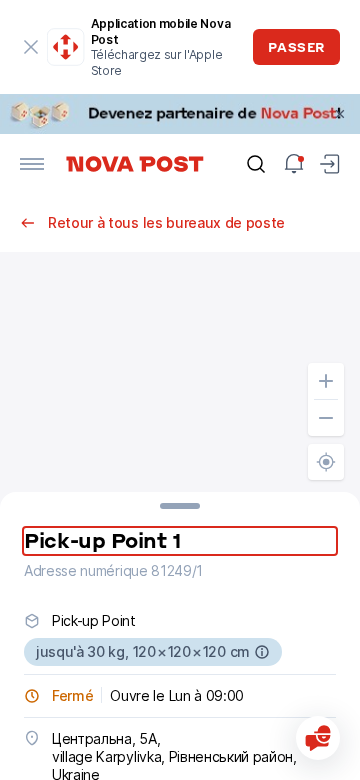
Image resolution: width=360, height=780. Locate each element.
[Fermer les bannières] (340, 114)
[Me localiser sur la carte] (326, 462)
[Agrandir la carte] (326, 381)
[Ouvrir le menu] (32, 164)
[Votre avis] (318, 738)
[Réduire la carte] (326, 418)
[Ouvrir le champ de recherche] (256, 164)
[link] (180, 114)
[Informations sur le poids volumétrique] (262, 652)
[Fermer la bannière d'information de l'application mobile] (30, 47)
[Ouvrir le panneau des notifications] (294, 164)
